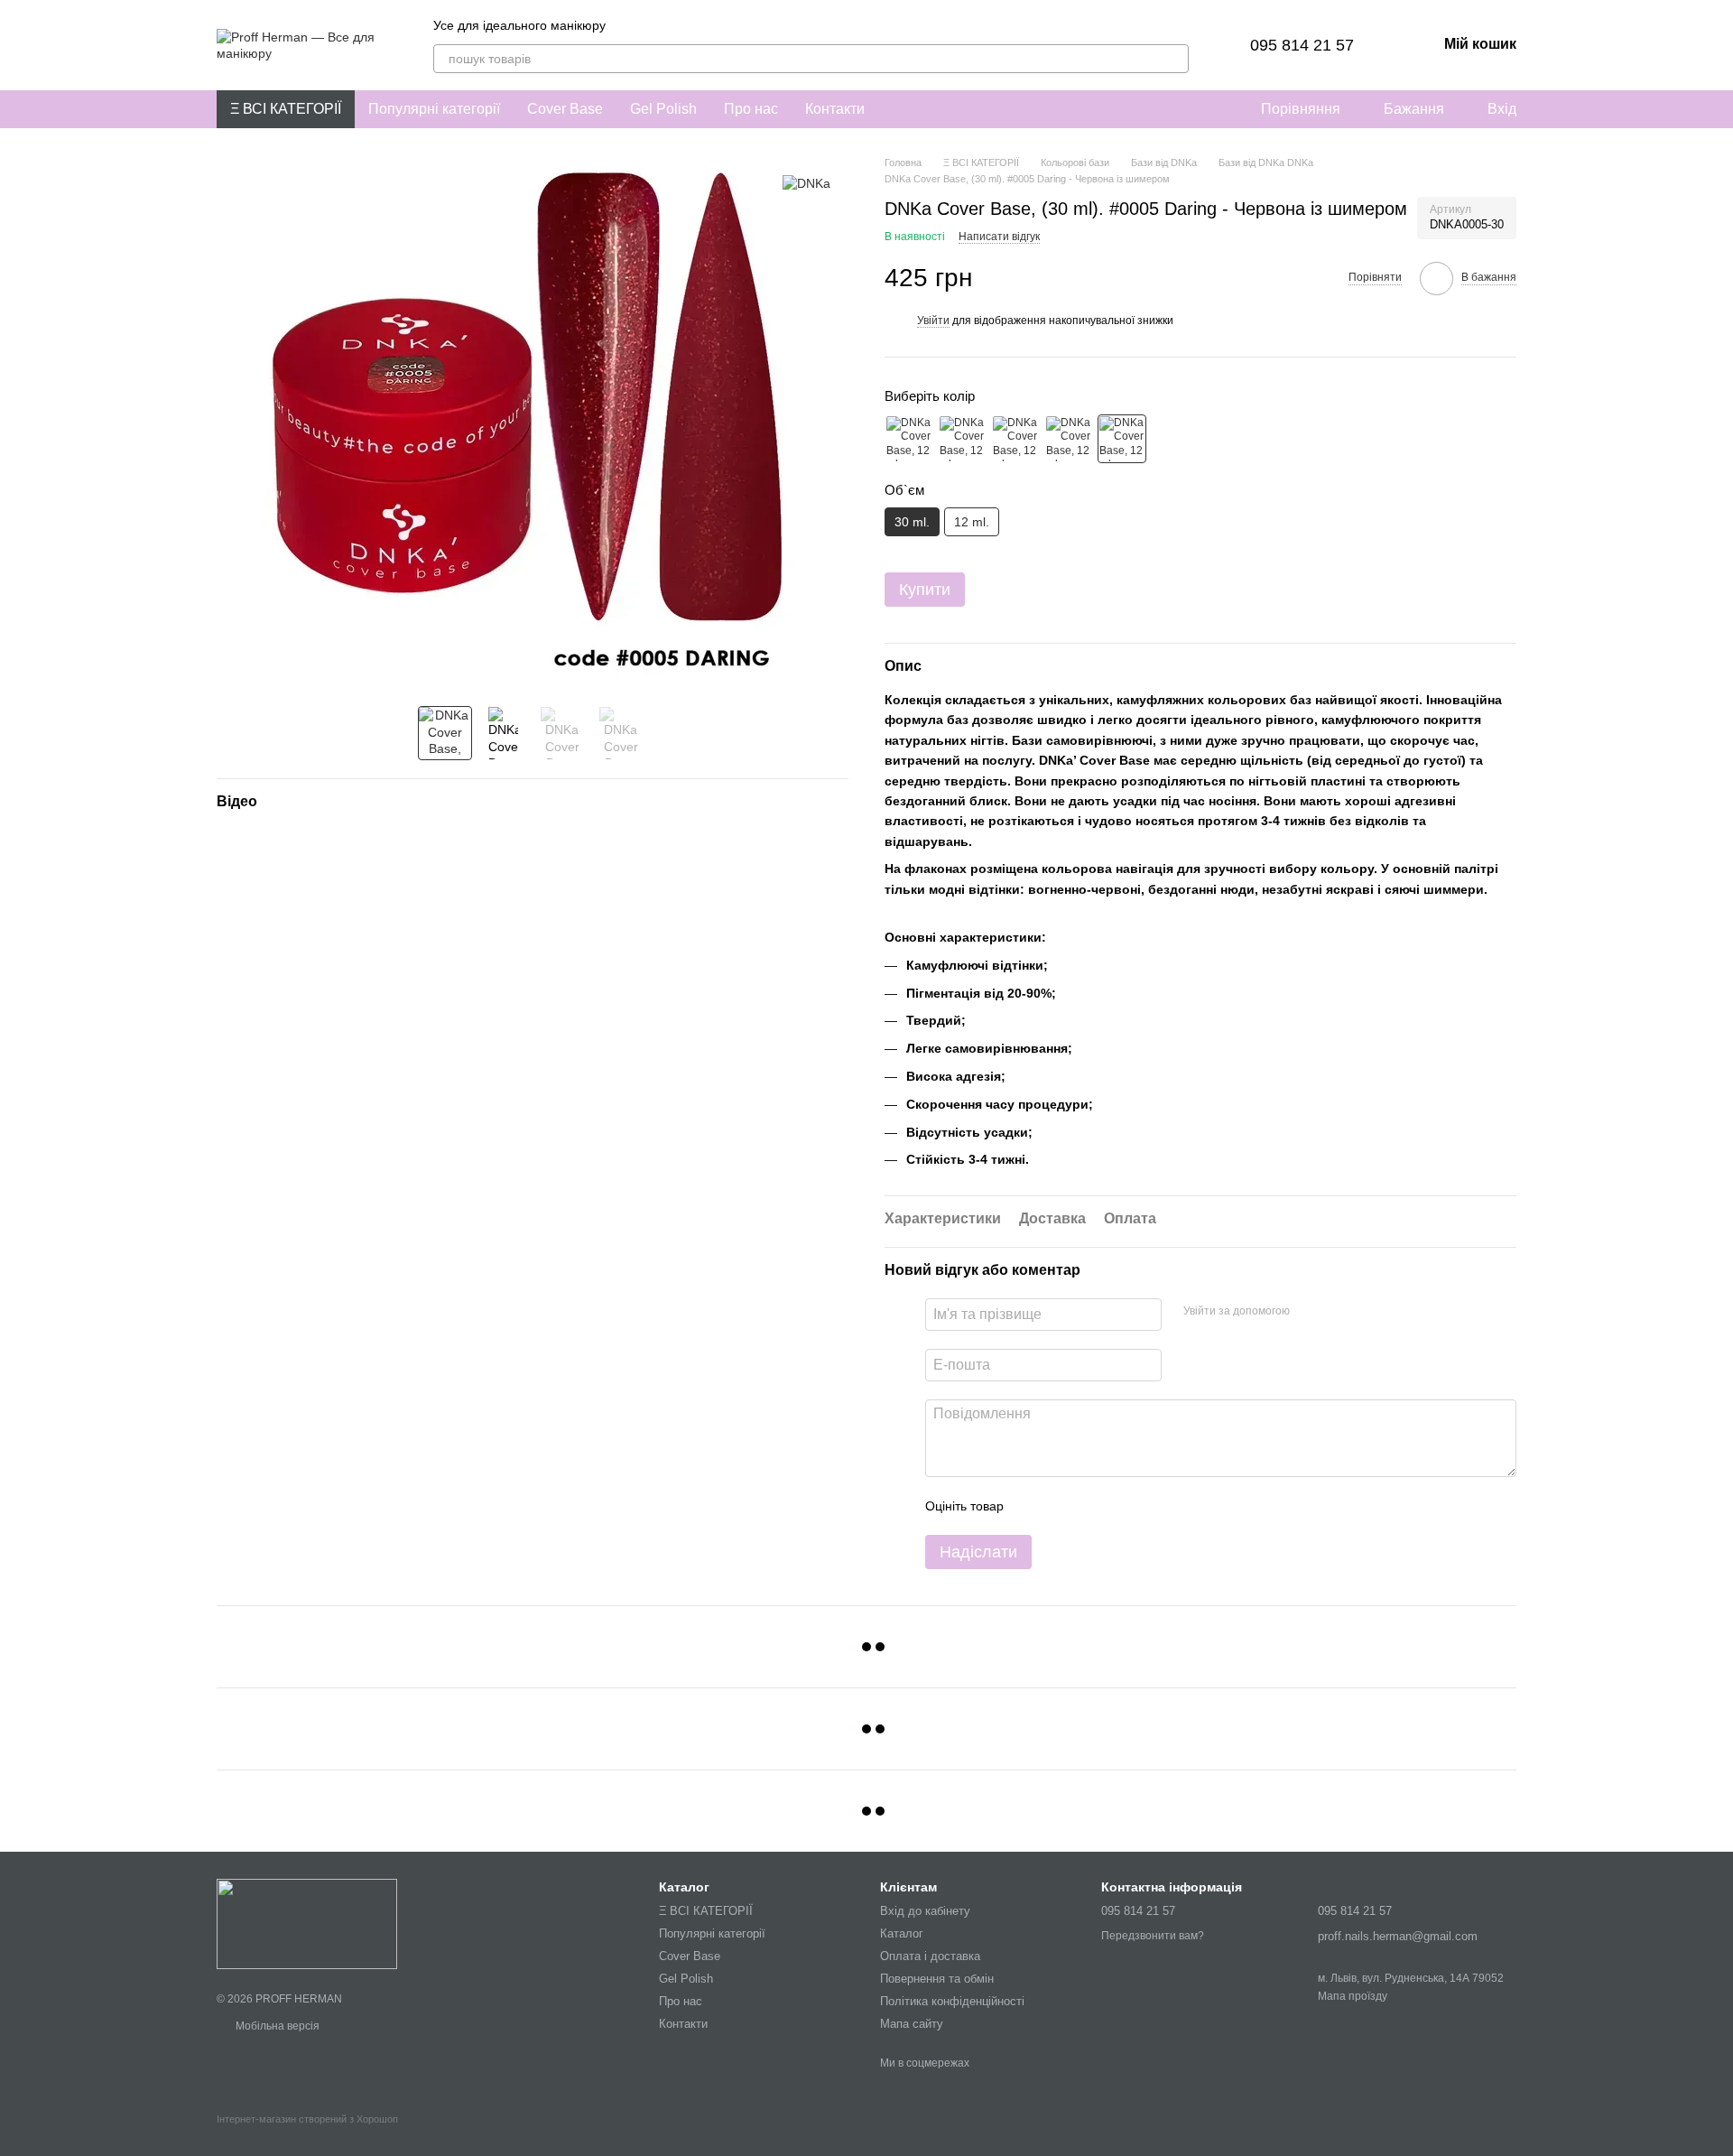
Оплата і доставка (930, 1956)
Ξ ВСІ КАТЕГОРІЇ (286, 109)
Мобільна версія (276, 2026)
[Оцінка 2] (1062, 1506)
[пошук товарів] (1174, 59)
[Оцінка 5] (1149, 1506)
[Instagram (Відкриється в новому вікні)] (631, 25)
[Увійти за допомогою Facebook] (1310, 1312)
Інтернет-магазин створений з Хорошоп (307, 2119)
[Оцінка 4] (1120, 1506)
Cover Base (565, 109)
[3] (1015, 439)
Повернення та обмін (937, 1979)
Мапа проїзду (1353, 1996)
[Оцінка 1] (1033, 1506)
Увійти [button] (933, 321)
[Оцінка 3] (1091, 1506)
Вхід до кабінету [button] (925, 1911)
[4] (1069, 439)
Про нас (751, 109)
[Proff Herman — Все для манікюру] (307, 1923)
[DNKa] (806, 182)
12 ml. (972, 522)
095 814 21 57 (1302, 45)
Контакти (835, 109)
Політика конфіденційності (952, 2001)
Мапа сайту (912, 2024)
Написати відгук (999, 237)
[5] (1122, 439)
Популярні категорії (434, 109)
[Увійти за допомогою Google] (1339, 1312)
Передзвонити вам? (1153, 1936)
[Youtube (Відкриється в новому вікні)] (696, 25)
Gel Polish (663, 109)
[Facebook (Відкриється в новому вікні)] (674, 25)
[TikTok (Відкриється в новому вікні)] (653, 25)
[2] (962, 439)
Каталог (902, 1933)
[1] (909, 439)
